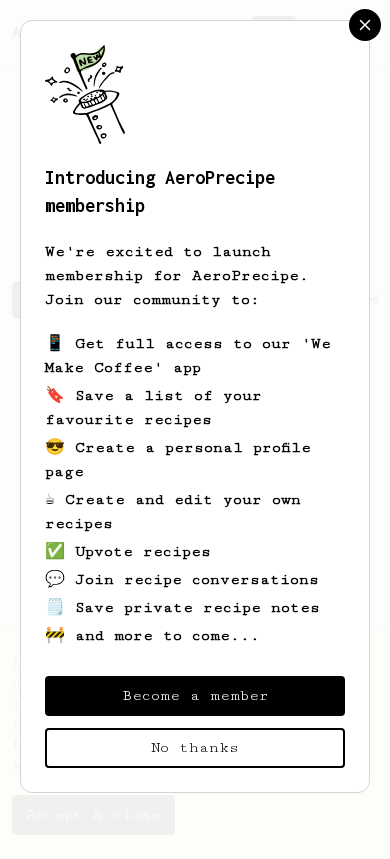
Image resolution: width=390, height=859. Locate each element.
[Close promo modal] (365, 25)
